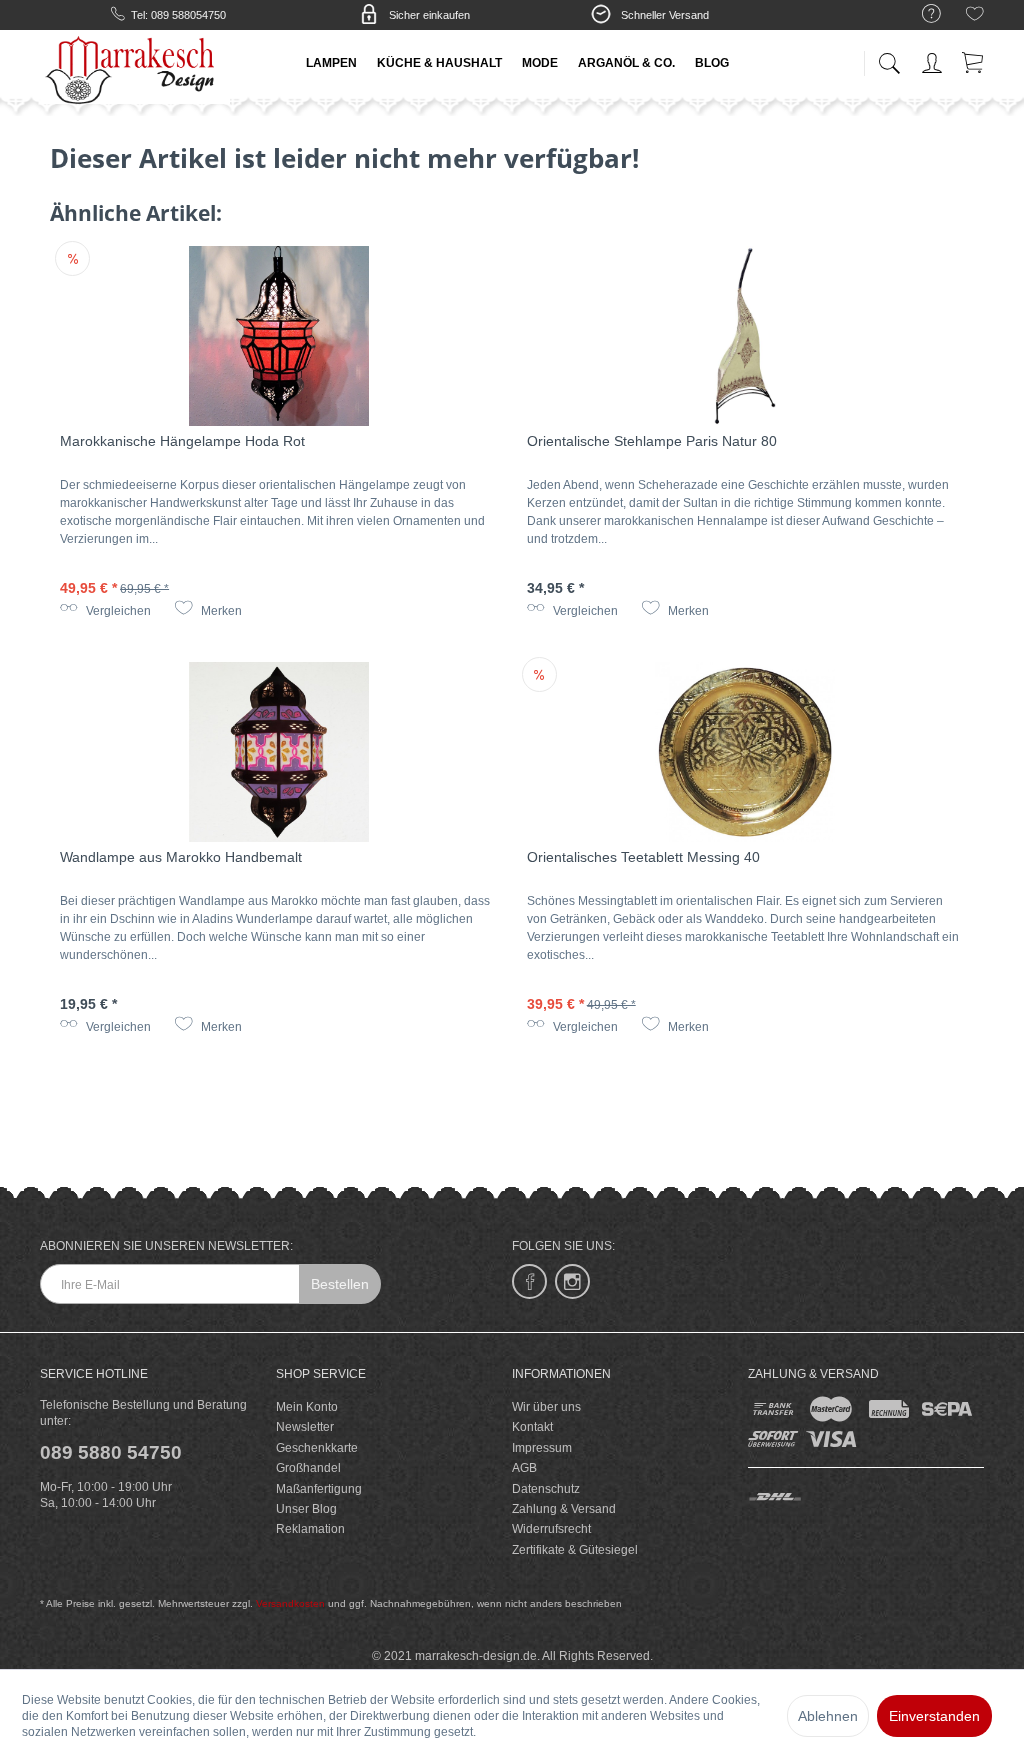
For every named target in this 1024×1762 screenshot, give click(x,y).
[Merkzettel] (975, 17)
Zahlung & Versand (564, 1509)
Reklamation (310, 1529)
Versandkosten (290, 1603)
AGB (524, 1468)
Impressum (542, 1448)
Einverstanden (934, 1716)
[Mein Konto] (934, 59)
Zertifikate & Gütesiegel (575, 1550)
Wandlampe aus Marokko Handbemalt (181, 857)
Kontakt (532, 1427)
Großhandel (308, 1468)
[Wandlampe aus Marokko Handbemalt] (278, 752)
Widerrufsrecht (551, 1529)
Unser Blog (306, 1509)
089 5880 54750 (111, 1452)
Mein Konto (307, 1407)
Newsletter (305, 1427)
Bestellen (340, 1284)
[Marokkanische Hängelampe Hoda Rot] (278, 336)
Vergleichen (117, 611)
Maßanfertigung (319, 1489)
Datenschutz (546, 1489)
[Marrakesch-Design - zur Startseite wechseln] (135, 70)
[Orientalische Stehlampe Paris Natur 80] (745, 336)
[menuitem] (921, 14)
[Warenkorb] (974, 59)
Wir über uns (546, 1407)
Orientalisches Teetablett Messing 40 (643, 857)
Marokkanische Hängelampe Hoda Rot (182, 441)
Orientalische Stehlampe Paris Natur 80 (652, 441)
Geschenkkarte (317, 1448)
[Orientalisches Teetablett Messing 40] (745, 752)
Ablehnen (828, 1716)
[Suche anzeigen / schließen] (889, 57)
